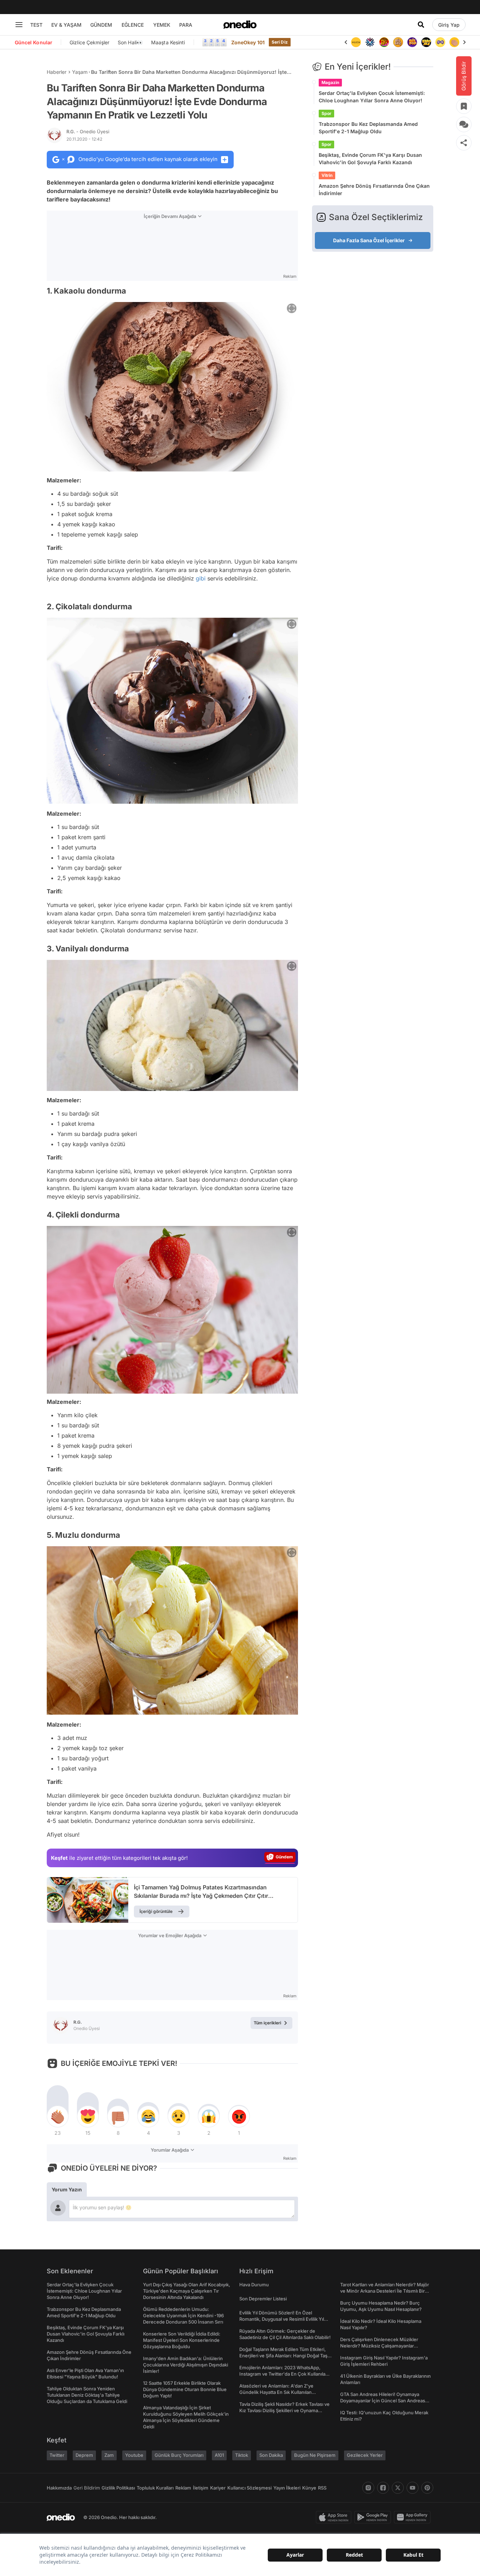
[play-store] (374, 2517)
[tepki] (58, 2116)
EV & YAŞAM (66, 25)
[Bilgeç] (384, 42)
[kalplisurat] (454, 42)
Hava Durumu (254, 2285)
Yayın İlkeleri (287, 2488)
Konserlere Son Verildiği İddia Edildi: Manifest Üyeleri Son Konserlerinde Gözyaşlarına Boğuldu (182, 2340)
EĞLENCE (133, 25)
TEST (36, 25)
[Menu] (19, 25)
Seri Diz (280, 42)
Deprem (84, 2455)
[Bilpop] (398, 42)
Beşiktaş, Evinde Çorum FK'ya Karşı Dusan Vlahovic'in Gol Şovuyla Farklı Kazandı (370, 159)
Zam (109, 2455)
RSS (322, 2488)
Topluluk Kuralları (155, 2488)
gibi (201, 578)
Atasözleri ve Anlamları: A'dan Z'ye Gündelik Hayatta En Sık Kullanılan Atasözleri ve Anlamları (276, 2392)
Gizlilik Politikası (118, 2488)
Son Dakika (271, 2455)
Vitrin (327, 175)
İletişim (201, 2488)
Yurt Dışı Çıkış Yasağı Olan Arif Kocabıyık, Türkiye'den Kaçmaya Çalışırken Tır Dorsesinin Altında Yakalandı (187, 2291)
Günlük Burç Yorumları (179, 2455)
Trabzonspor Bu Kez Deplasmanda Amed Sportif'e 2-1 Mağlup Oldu (368, 128)
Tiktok (242, 2455)
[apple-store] (335, 2517)
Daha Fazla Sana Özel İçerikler (369, 240)
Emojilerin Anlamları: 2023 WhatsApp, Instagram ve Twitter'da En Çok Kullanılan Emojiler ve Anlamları (284, 2374)
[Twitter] (398, 2488)
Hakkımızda (59, 2488)
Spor (326, 113)
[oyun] (426, 42)
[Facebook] (383, 2488)
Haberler (57, 72)
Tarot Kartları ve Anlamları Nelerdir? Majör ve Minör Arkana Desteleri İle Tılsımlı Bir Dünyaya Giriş (385, 2291)
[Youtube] (413, 2488)
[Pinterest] (427, 2488)
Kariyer (218, 2488)
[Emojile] (412, 42)
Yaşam (80, 72)
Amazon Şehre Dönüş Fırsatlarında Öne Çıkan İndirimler (374, 189)
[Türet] (370, 42)
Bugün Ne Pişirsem (315, 2455)
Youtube (134, 2455)
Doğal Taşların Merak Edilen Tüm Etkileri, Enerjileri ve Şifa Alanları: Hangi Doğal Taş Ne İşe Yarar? (283, 2356)
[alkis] (440, 42)
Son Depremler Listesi (263, 2299)
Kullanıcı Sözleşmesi (249, 2488)
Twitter (57, 2455)
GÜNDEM (101, 25)
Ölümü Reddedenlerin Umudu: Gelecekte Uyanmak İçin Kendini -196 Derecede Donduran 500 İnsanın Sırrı (183, 2315)
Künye (309, 2488)
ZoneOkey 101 (248, 42)
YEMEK (162, 25)
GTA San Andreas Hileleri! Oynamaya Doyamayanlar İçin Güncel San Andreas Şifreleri (383, 2401)
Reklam (183, 2488)
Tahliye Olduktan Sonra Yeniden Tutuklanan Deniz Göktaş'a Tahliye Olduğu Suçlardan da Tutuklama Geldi (87, 2395)
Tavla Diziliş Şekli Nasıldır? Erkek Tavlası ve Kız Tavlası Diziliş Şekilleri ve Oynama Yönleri (284, 2410)
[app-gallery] (414, 2517)
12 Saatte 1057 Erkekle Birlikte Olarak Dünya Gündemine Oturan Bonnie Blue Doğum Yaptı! (185, 2389)
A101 (219, 2455)
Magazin (330, 82)
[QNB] (356, 42)
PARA (186, 25)
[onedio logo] (240, 25)
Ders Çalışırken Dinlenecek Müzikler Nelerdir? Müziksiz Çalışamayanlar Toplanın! (379, 2346)
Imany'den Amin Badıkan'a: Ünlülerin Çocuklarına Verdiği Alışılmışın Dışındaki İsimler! (186, 2365)
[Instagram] (368, 2488)
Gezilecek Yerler (365, 2455)
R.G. (88, 131)
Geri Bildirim (87, 2488)
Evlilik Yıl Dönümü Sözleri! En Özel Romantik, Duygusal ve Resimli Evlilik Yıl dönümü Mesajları (282, 2319)
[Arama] (421, 25)
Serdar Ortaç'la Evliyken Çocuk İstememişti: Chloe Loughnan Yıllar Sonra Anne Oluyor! (372, 97)
